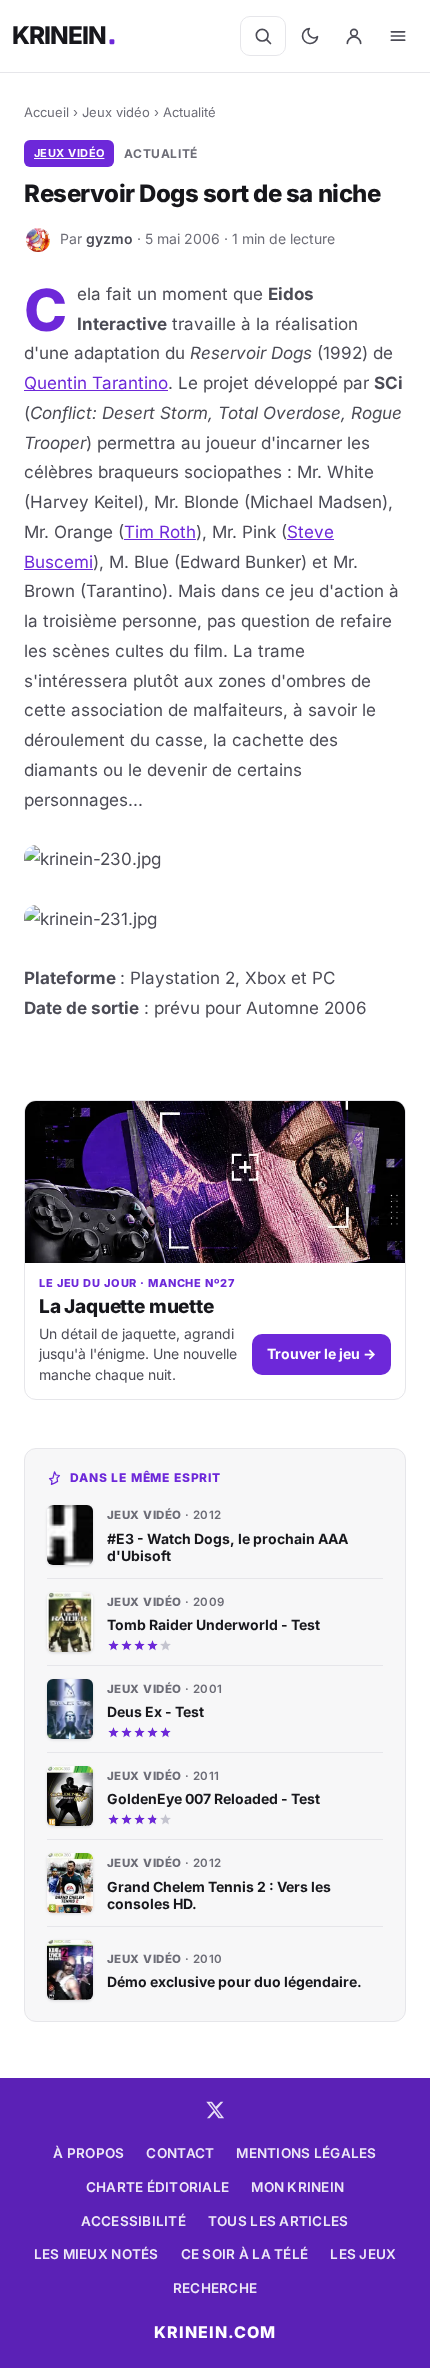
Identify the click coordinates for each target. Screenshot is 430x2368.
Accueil (46, 112)
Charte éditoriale (158, 2187)
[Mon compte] (354, 36)
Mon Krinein (297, 2187)
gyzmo (109, 238)
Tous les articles (278, 2221)
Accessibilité (133, 2221)
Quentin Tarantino (96, 383)
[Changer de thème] (310, 36)
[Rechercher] (263, 36)
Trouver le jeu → (321, 1353)
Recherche (215, 2288)
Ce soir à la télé (245, 2254)
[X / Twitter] (215, 2110)
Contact (180, 2153)
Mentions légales (306, 2153)
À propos (88, 2153)
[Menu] (398, 36)
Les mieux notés (96, 2254)
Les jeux (363, 2254)
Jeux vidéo (116, 112)
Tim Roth (160, 532)
